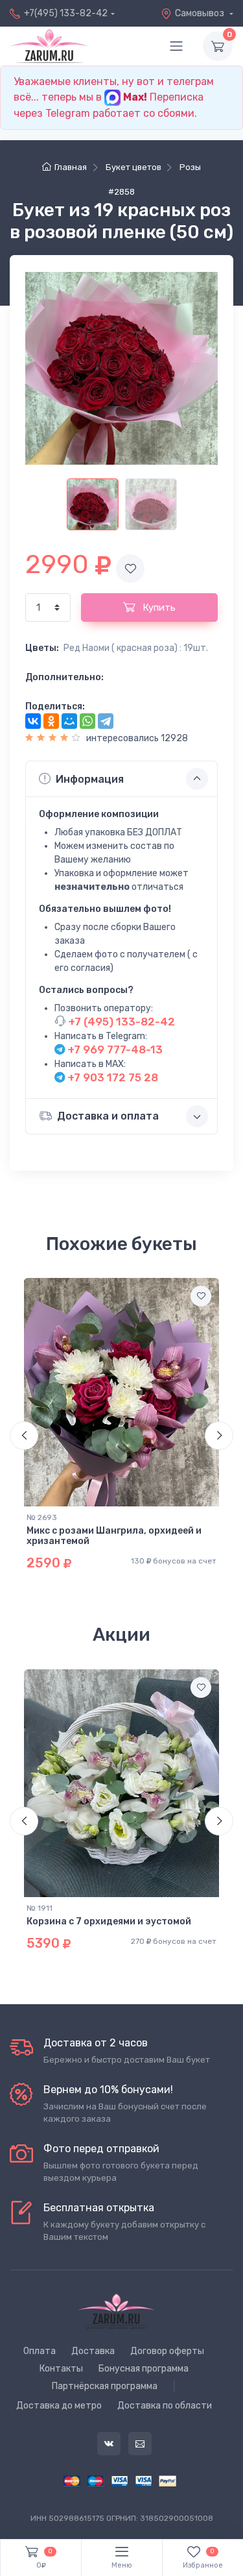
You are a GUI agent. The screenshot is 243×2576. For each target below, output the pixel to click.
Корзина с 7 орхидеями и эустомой (109, 1921)
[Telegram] (106, 721)
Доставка (93, 2351)
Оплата (40, 2351)
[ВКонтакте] (33, 721)
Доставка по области (165, 2406)
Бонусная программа (144, 2369)
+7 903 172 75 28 (111, 1077)
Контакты (61, 2369)
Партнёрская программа (105, 2386)
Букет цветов (133, 167)
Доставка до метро (59, 2406)
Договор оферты (167, 2351)
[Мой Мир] (69, 721)
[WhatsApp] (87, 721)
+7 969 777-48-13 (114, 1049)
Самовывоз (201, 13)
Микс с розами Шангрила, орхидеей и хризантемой (114, 1536)
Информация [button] (90, 779)
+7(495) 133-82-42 (66, 13)
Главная (71, 167)
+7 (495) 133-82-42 (120, 1022)
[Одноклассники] (51, 721)
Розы (190, 167)
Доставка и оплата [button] (108, 1116)
